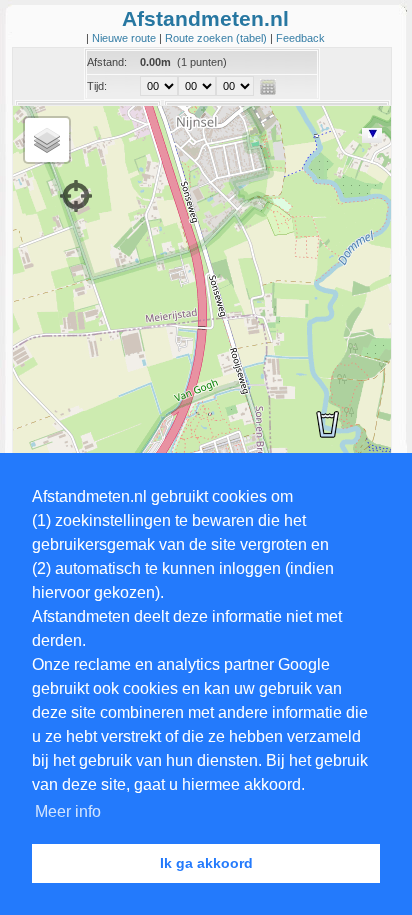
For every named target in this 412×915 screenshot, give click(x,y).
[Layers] (47, 140)
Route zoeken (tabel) (217, 38)
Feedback (300, 38)
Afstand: (107, 62)
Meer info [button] (68, 811)
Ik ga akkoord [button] (206, 863)
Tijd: (97, 86)
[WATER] (327, 424)
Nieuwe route (125, 38)
